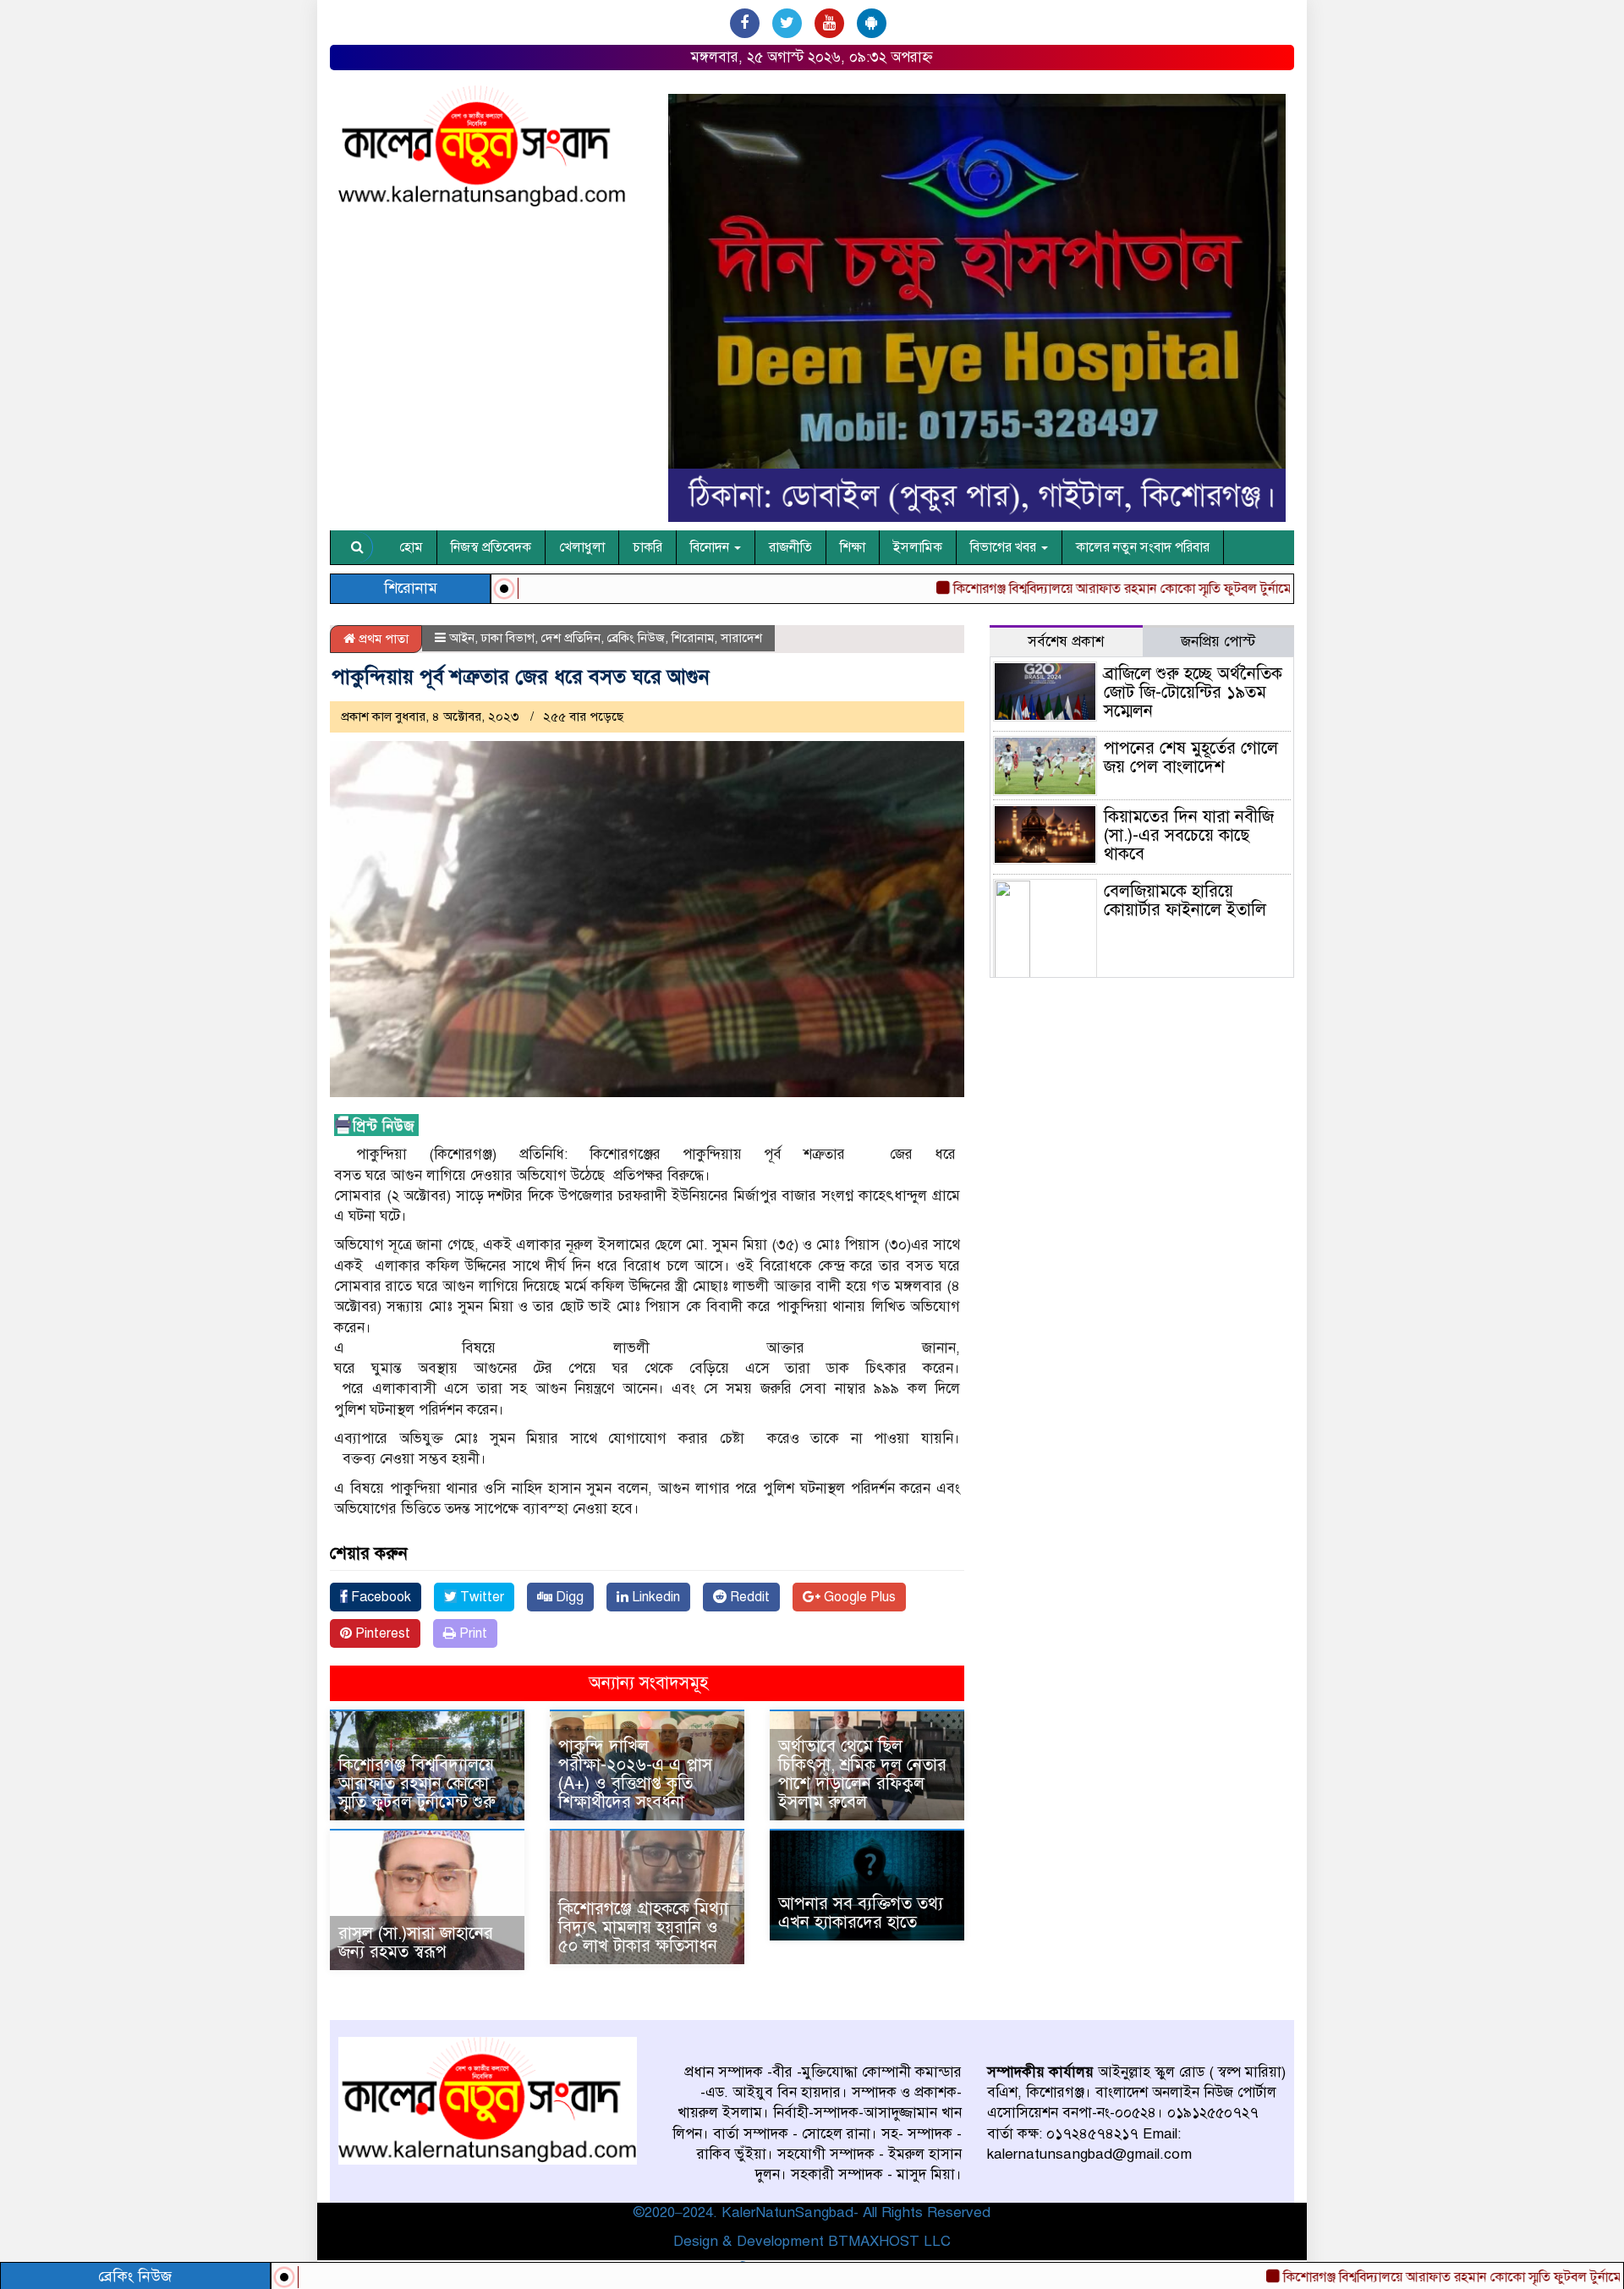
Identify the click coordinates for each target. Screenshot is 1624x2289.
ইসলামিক (918, 547)
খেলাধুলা (582, 547)
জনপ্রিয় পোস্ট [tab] (1218, 642)
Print (472, 1633)
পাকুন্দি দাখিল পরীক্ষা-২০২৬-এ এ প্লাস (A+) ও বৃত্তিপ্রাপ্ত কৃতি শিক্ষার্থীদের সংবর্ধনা (635, 1774)
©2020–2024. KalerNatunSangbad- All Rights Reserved (812, 2212)
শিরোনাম (693, 638)
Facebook (379, 1597)
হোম (411, 547)
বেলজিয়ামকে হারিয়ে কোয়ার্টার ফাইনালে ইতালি (1185, 900)
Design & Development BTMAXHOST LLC (812, 2241)
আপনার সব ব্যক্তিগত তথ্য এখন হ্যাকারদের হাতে (861, 1913)
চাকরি (647, 547)
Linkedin (654, 1597)
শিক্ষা (853, 547)
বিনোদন (711, 547)
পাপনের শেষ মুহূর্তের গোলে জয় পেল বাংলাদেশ (1191, 758)
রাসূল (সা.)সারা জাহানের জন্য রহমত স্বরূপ (416, 1943)
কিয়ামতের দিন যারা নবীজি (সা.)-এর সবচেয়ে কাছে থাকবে (1189, 835)
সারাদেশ (741, 638)
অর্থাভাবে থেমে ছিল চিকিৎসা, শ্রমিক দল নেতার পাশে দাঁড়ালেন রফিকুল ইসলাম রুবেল (862, 1774)
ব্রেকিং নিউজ (636, 638)
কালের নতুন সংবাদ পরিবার (1143, 547)
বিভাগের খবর (1005, 547)
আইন (462, 638)
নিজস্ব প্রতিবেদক (491, 547)
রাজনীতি (790, 547)
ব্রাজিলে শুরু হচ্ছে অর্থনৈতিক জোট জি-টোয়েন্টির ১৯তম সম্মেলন (1193, 692)
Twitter (480, 1597)
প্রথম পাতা (382, 639)
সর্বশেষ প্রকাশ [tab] (1066, 642)
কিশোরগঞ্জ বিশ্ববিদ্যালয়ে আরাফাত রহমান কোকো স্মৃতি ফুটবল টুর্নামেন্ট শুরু (1389, 2277)
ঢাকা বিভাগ (508, 638)
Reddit (748, 1597)
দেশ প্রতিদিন (571, 638)
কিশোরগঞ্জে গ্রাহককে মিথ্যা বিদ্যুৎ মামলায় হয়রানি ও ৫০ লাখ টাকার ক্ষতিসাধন (643, 1927)
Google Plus (858, 1597)
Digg (568, 1597)
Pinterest (381, 1633)
